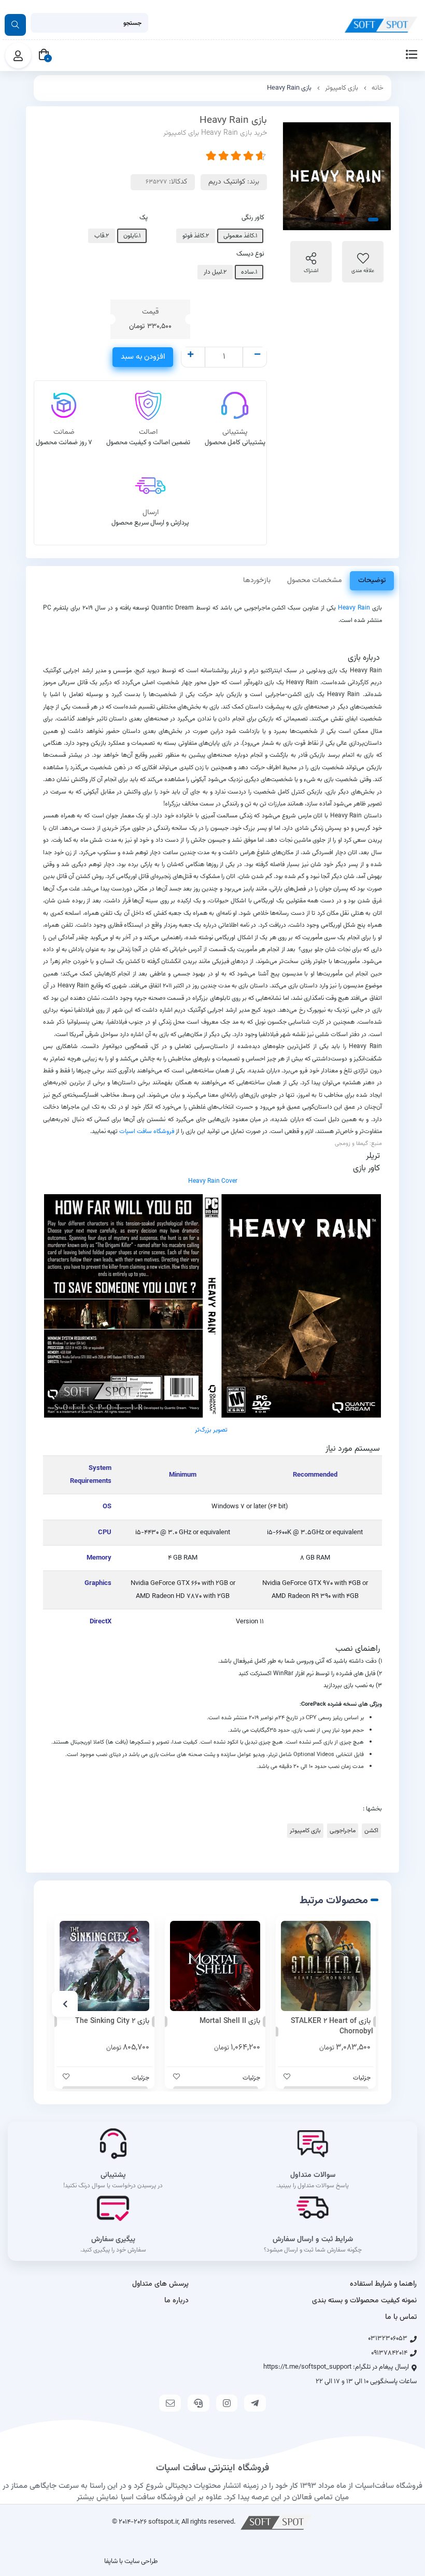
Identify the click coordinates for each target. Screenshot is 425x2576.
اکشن (371, 1831)
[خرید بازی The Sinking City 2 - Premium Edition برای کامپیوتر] (104, 1966)
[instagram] (227, 2403)
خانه (378, 88)
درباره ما (176, 2301)
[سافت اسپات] (277, 2522)
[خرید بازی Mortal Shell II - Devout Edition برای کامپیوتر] (215, 1966)
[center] (15, 25)
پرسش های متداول (160, 2284)
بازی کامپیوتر (342, 88)
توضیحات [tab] (372, 581)
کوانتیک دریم (227, 182)
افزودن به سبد (143, 357)
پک (144, 218)
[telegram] (255, 2403)
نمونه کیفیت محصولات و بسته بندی (364, 2301)
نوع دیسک (250, 254)
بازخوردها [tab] (257, 581)
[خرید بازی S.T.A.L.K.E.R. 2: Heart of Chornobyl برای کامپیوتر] (326, 1966)
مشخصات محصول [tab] (314, 581)
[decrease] (257, 356)
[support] (199, 2403)
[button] (360, 2004)
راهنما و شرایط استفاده (383, 2284)
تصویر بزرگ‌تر (211, 1430)
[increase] (190, 356)
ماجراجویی (343, 1831)
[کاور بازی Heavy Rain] (212, 1306)
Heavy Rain (354, 608)
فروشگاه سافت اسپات (147, 1131)
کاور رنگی (253, 218)
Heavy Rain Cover (213, 1181)
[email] (170, 2403)
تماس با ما (401, 2317)
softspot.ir (163, 2522)
